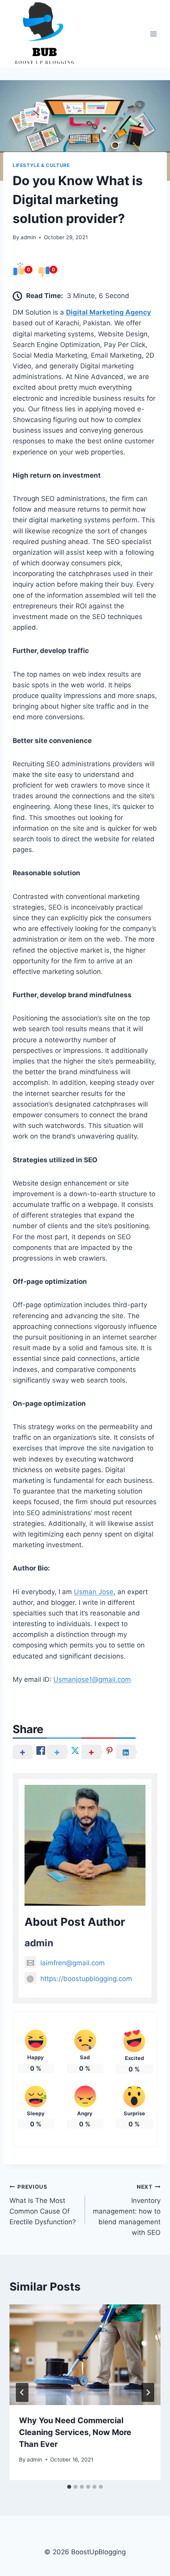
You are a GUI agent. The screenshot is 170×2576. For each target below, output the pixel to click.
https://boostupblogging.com (86, 1979)
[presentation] (85, 2355)
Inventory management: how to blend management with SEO (127, 2210)
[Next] (148, 2392)
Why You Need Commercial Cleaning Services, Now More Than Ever (75, 2432)
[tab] (69, 2487)
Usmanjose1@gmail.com (92, 1679)
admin (28, 237)
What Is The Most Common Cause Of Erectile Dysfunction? (43, 2205)
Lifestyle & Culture (41, 165)
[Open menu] (153, 34)
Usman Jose (94, 1592)
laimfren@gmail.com (73, 1963)
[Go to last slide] (22, 2392)
